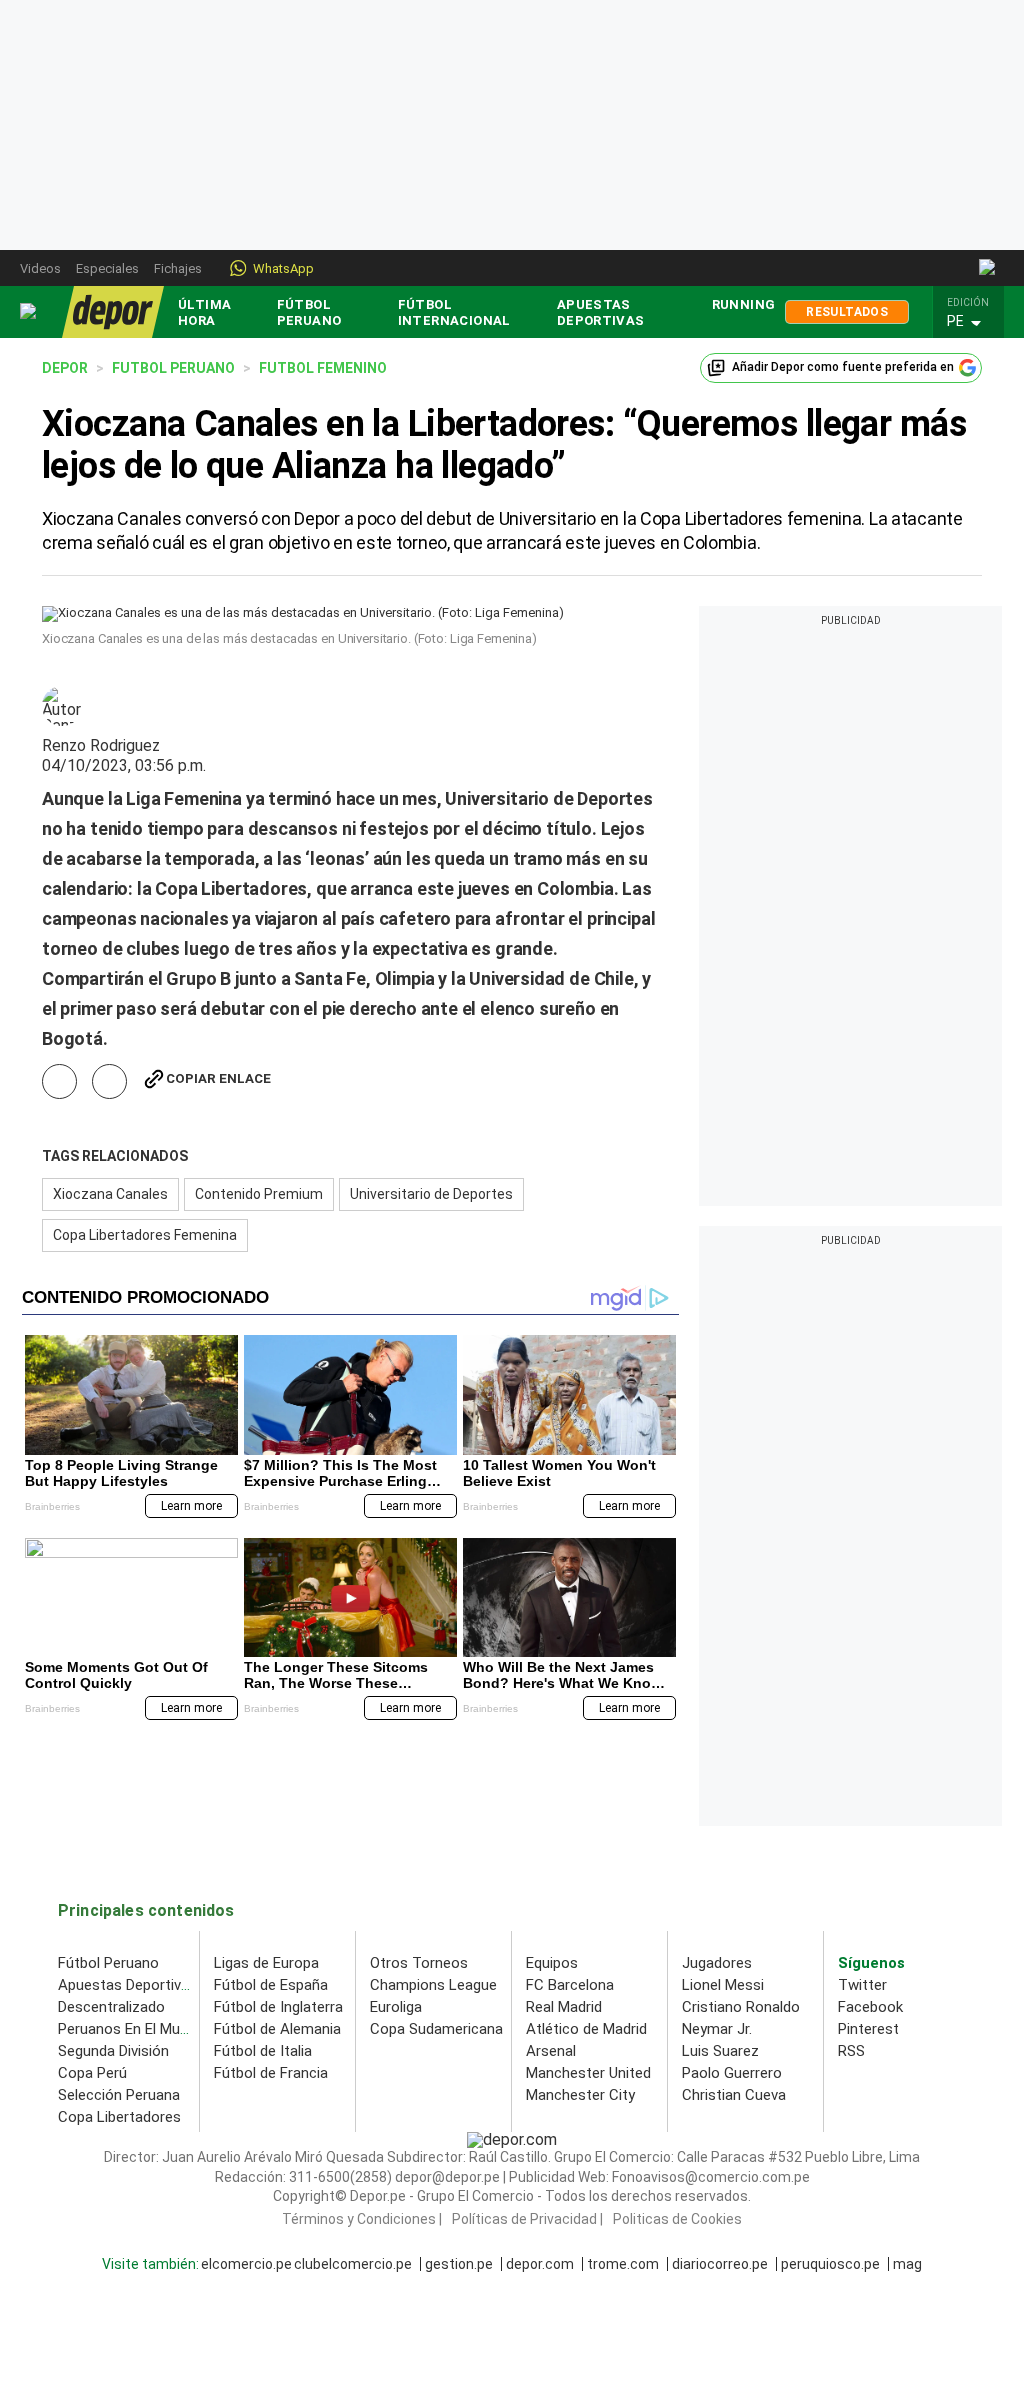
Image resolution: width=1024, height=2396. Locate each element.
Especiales (107, 268)
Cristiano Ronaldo (741, 2007)
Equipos (552, 1963)
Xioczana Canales (110, 1194)
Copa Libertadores (119, 2117)
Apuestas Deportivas (601, 312)
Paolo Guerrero (732, 2073)
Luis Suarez (720, 2051)
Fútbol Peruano (309, 312)
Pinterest (868, 2029)
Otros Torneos (419, 1963)
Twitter (862, 1985)
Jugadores (717, 1963)
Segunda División (113, 2051)
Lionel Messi (723, 1985)
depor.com (540, 2264)
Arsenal (551, 2051)
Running (744, 304)
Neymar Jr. (717, 2029)
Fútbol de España (271, 1985)
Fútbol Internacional (454, 312)
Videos (40, 268)
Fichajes (178, 268)
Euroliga (396, 2007)
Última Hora (204, 312)
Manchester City (580, 2095)
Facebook (870, 2007)
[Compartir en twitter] (109, 1081)
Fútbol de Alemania (277, 2029)
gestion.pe (459, 2264)
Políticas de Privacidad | (527, 2219)
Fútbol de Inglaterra (278, 2007)
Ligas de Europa (266, 1963)
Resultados (847, 312)
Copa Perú (92, 2073)
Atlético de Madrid (586, 2029)
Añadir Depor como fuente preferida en (843, 367)
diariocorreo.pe (720, 2264)
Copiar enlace (218, 1078)
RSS (851, 2051)
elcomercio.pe (246, 2264)
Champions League (433, 1985)
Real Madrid (564, 2007)
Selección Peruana (119, 2095)
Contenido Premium (259, 1194)
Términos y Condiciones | (362, 2219)
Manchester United (588, 2073)
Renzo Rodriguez (101, 746)
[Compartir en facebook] (59, 1081)
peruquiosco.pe (830, 2264)
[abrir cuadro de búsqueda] (988, 268)
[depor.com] (113, 312)
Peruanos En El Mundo (131, 2029)
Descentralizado (111, 2007)
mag (907, 2264)
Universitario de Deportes (431, 1194)
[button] (974, 322)
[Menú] (29, 311)
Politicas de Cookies (677, 2219)
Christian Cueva (734, 2095)
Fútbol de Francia (271, 2073)
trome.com (623, 2264)
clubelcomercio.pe (353, 2264)
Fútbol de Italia (263, 2051)
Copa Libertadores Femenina (145, 1235)
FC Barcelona (570, 1985)
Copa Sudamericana (436, 2029)
